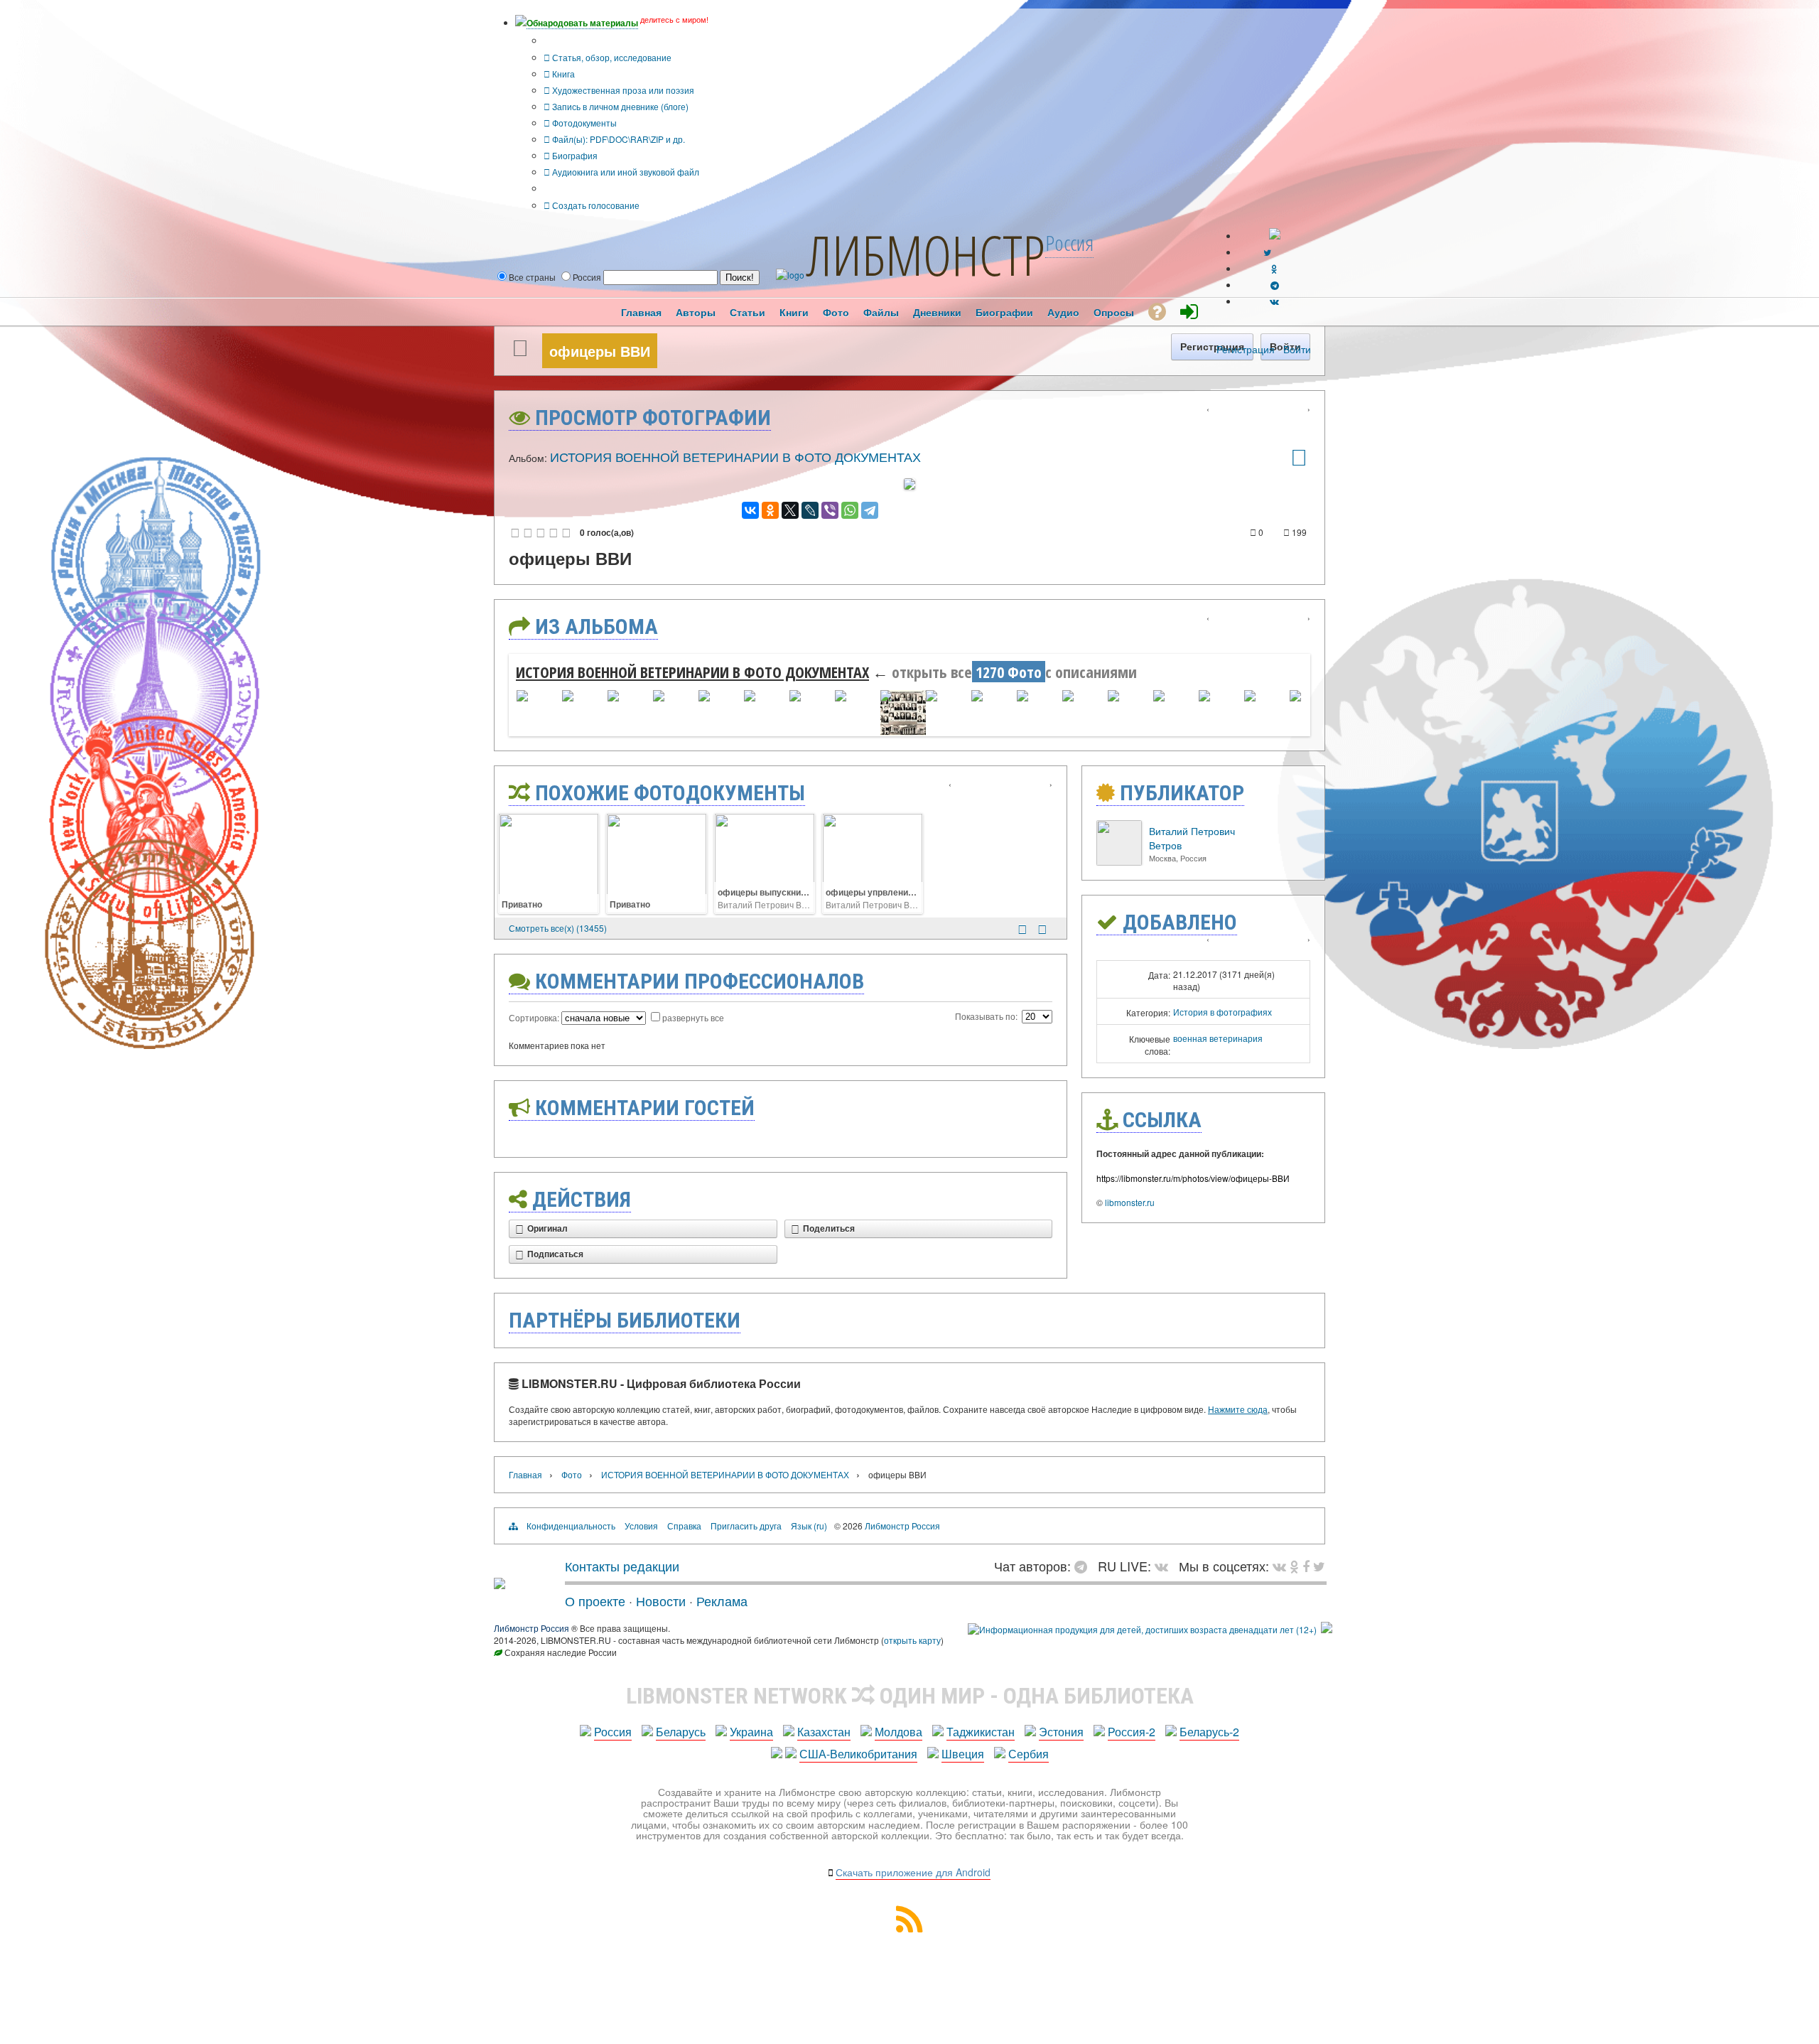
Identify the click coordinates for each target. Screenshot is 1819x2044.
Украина (751, 1732)
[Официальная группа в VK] (1274, 301)
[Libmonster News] (1319, 1566)
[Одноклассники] (770, 510)
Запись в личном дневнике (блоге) (619, 106)
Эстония (1061, 1732)
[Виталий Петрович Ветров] (1119, 862)
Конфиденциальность (571, 1526)
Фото (572, 1474)
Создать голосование (595, 205)
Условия (641, 1526)
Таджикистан (981, 1732)
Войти (1297, 349)
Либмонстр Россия (902, 1526)
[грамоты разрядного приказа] (1299, 462)
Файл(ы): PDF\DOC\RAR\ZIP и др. (617, 139)
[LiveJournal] (810, 510)
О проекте (595, 1601)
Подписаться (555, 1254)
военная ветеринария (1218, 1038)
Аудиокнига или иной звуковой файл (625, 172)
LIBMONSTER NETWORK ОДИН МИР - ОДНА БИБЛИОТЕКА (910, 1696)
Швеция (963, 1754)
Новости (661, 1601)
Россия (613, 1732)
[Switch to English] (1275, 236)
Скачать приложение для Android (913, 1872)
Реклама (722, 1601)
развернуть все (693, 1017)
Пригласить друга (746, 1526)
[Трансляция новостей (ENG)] (1267, 252)
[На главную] (500, 1583)
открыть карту (912, 1640)
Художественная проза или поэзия (622, 90)
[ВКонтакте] (750, 510)
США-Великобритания (858, 1754)
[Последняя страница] (1042, 929)
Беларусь (681, 1732)
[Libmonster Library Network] (1327, 1629)
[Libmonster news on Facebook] (1306, 1566)
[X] (790, 510)
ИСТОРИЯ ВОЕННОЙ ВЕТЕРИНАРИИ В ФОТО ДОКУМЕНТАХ (735, 456)
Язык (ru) (809, 1526)
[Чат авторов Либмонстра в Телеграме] (1275, 285)
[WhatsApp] (850, 510)
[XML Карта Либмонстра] (909, 1928)
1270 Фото (1009, 672)
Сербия (1029, 1754)
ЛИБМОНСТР (926, 254)
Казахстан (824, 1732)
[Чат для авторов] (1084, 1566)
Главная (525, 1474)
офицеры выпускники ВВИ (774, 892)
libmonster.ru (1130, 1202)
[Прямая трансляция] (1165, 1566)
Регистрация (1246, 349)
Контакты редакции (622, 1566)
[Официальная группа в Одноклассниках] (1274, 268)
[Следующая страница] (1022, 929)
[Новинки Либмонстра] (1294, 1566)
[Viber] (830, 510)
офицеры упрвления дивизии (888, 892)
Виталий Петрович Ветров (771, 904)
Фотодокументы (583, 123)
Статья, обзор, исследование (611, 57)
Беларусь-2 (1209, 1732)
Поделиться (829, 1229)
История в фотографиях (1222, 1012)
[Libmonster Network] (1142, 1629)
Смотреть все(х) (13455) (558, 928)
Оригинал (547, 1229)
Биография (574, 155)
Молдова (898, 1732)
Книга (562, 74)
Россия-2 (1132, 1732)
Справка (684, 1526)
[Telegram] (870, 510)
